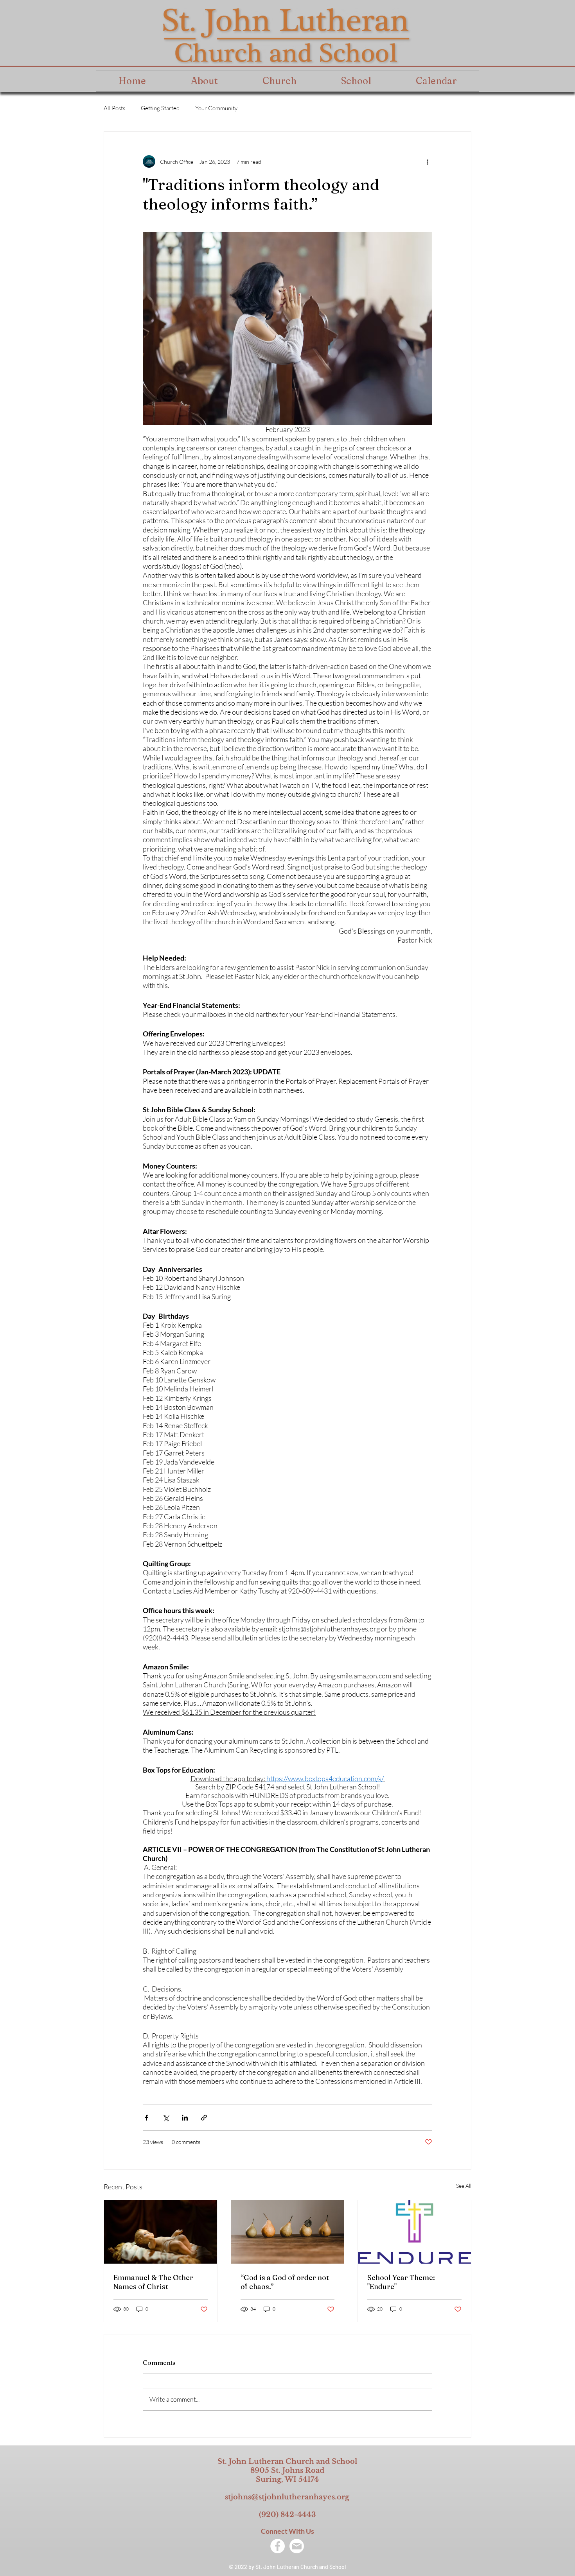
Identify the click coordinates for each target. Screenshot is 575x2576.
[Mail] (297, 2546)
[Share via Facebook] (146, 2118)
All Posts (114, 108)
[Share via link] (204, 2118)
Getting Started (160, 108)
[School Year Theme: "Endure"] (414, 2232)
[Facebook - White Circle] (278, 2546)
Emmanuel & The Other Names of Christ (153, 2282)
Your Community (216, 108)
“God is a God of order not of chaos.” (285, 2282)
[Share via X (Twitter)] (166, 2118)
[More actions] (428, 161)
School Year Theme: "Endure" (401, 2282)
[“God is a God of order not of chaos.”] (288, 2232)
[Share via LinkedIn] (185, 2118)
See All (464, 2186)
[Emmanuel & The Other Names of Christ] (161, 2232)
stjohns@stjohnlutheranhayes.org (287, 2497)
